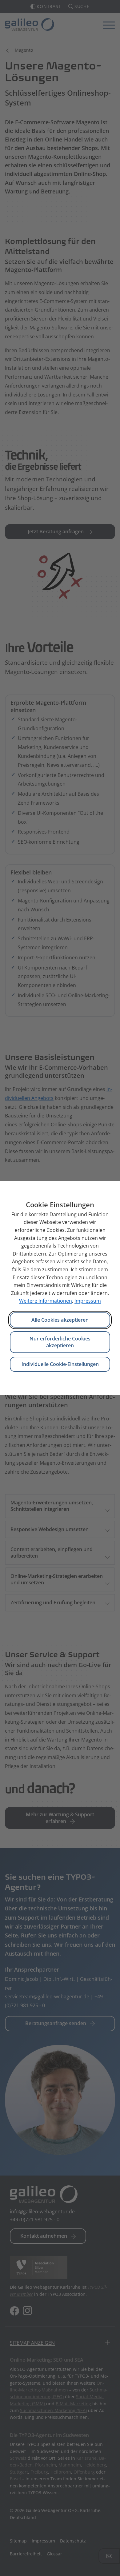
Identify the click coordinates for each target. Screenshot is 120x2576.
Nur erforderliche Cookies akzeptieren (60, 1342)
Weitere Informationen (46, 1301)
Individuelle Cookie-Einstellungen (60, 1364)
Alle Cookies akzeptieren (60, 1320)
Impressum (88, 1301)
